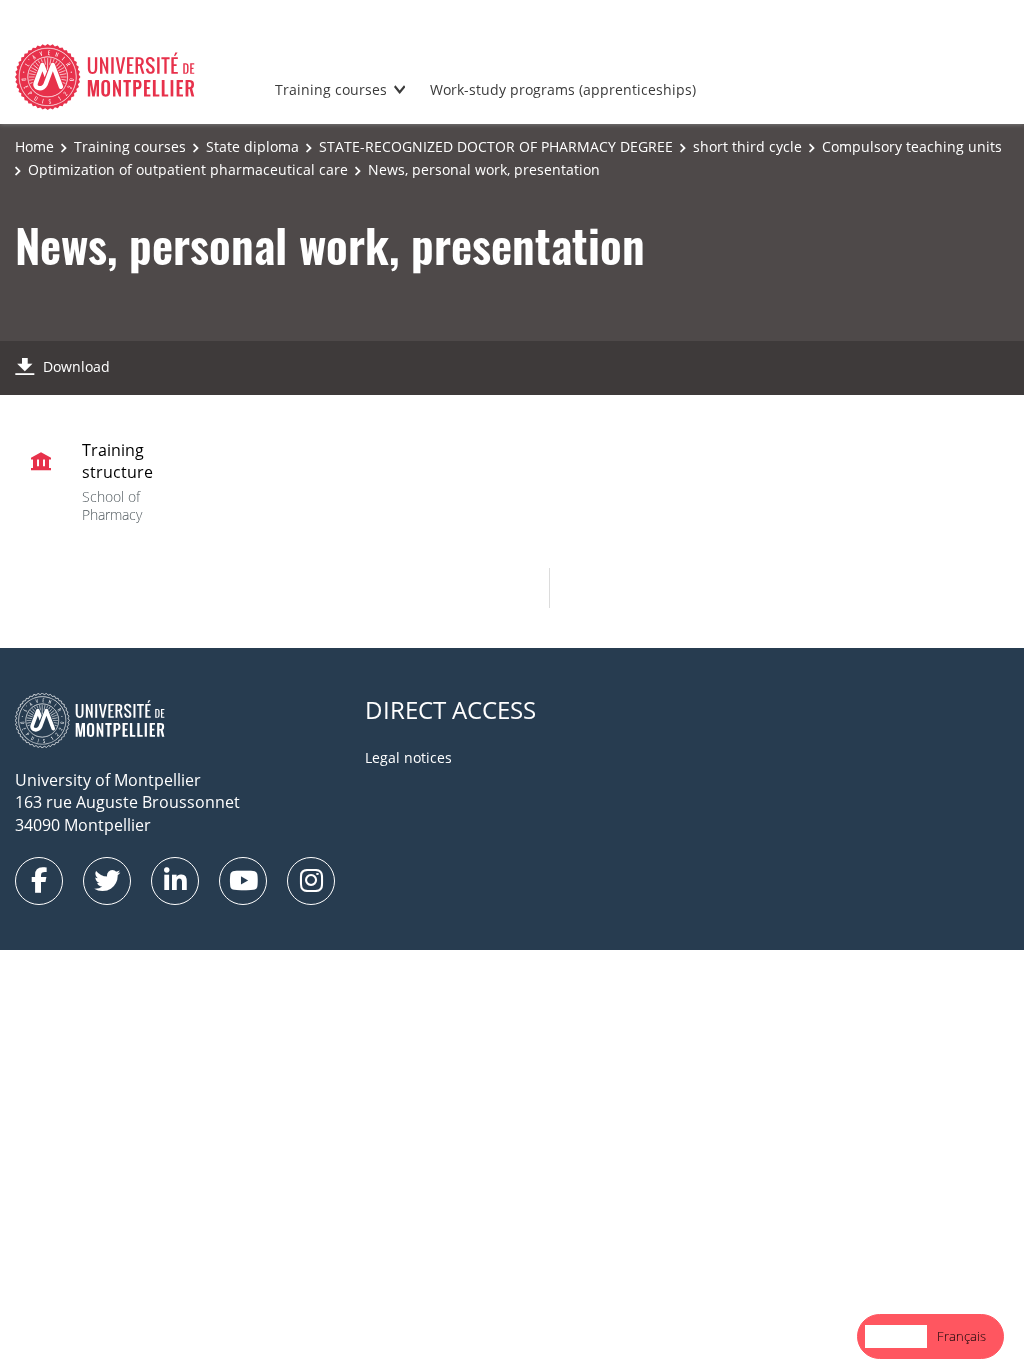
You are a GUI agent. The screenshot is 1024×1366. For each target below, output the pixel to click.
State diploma (252, 146)
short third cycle (747, 146)
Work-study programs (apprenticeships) (563, 89)
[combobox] (896, 1336)
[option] (961, 1336)
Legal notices (408, 757)
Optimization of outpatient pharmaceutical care (188, 169)
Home (34, 146)
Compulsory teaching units (912, 146)
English (896, 1336)
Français (961, 1336)
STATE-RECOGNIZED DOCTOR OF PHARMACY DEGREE (496, 146)
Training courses (331, 89)
